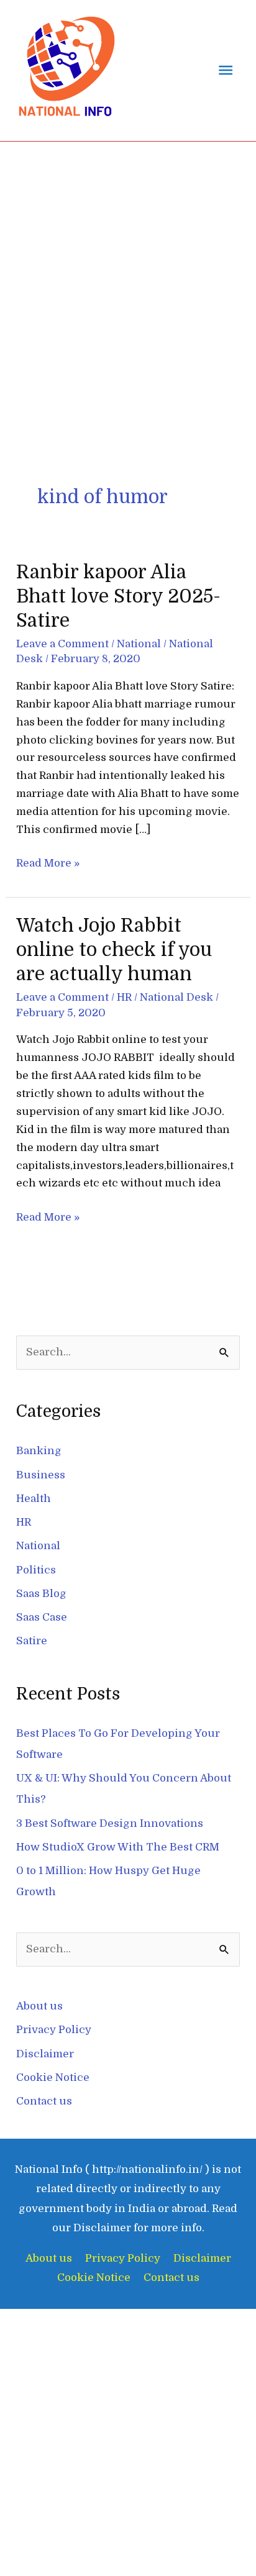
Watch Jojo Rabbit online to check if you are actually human (114, 950)
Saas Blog (41, 1594)
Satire (32, 1641)
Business (41, 1475)
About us (39, 2006)
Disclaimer (45, 2054)
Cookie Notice (53, 2078)
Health (34, 1499)
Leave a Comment (62, 644)
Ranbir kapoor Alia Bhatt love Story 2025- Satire (118, 596)
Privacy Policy (54, 2030)
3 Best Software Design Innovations (110, 1823)
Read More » (48, 862)
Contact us (44, 2101)
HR (124, 997)
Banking (39, 1451)
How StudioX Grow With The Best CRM (118, 1847)
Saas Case (42, 1617)
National (139, 644)
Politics (36, 1570)
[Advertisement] (128, 276)
